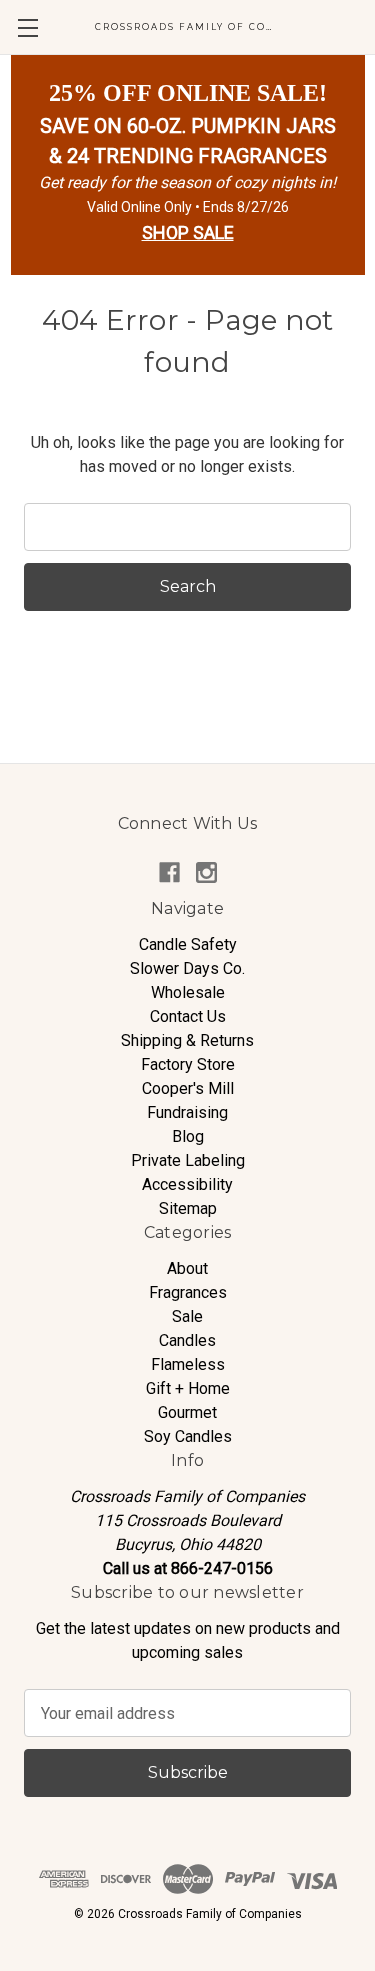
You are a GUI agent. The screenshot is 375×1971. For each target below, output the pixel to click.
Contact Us (188, 1016)
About (187, 1268)
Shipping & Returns (187, 1040)
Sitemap (188, 1208)
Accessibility (187, 1184)
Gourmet (187, 1412)
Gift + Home (188, 1388)
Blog (188, 1136)
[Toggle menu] (27, 27)
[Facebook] (169, 872)
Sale (187, 1316)
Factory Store (188, 1064)
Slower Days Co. (187, 968)
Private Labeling (188, 1160)
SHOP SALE (188, 232)
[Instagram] (206, 872)
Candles (187, 1340)
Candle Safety (188, 944)
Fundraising (187, 1112)
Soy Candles (188, 1436)
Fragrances (188, 1292)
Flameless (188, 1364)
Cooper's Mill (188, 1088)
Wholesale (188, 992)
